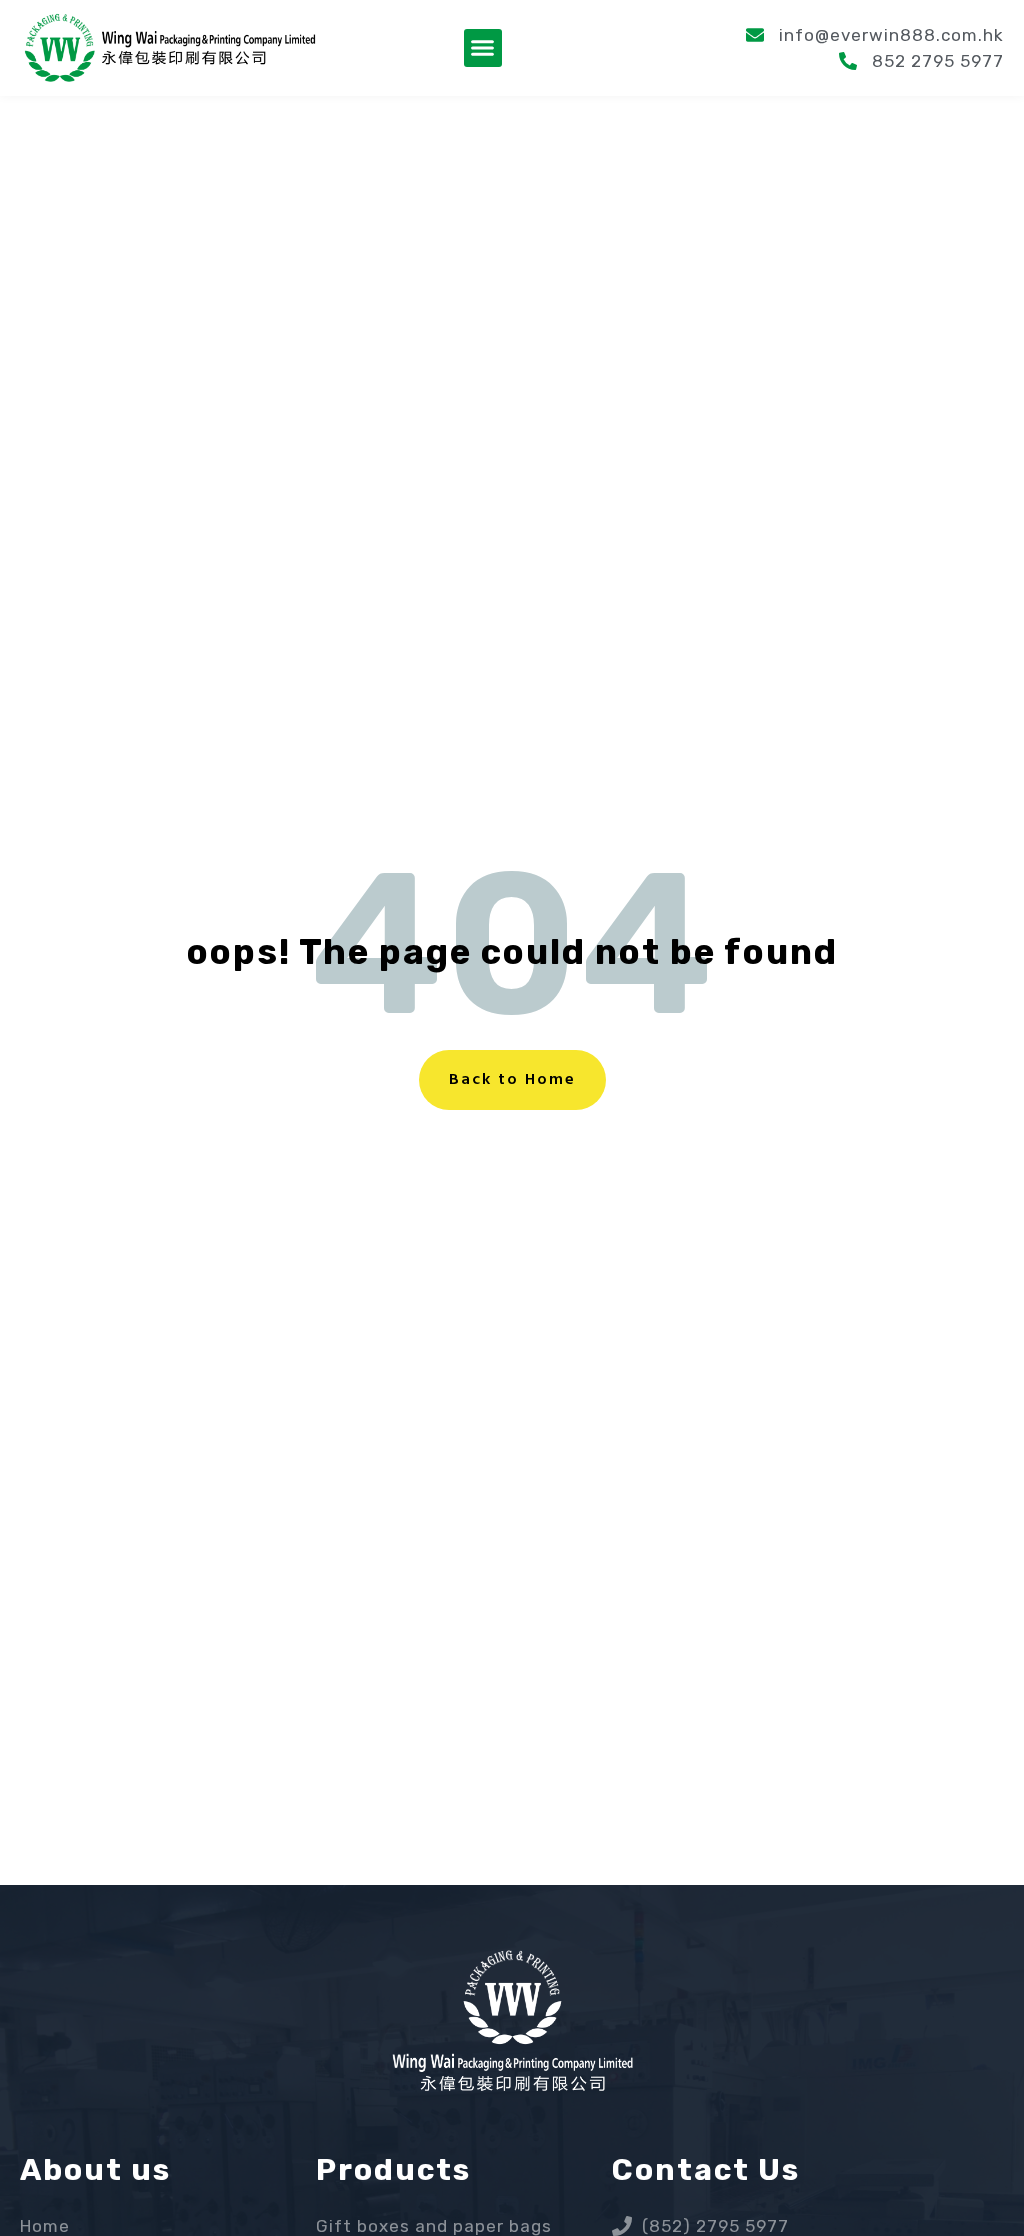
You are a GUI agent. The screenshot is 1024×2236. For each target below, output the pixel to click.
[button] (483, 48)
